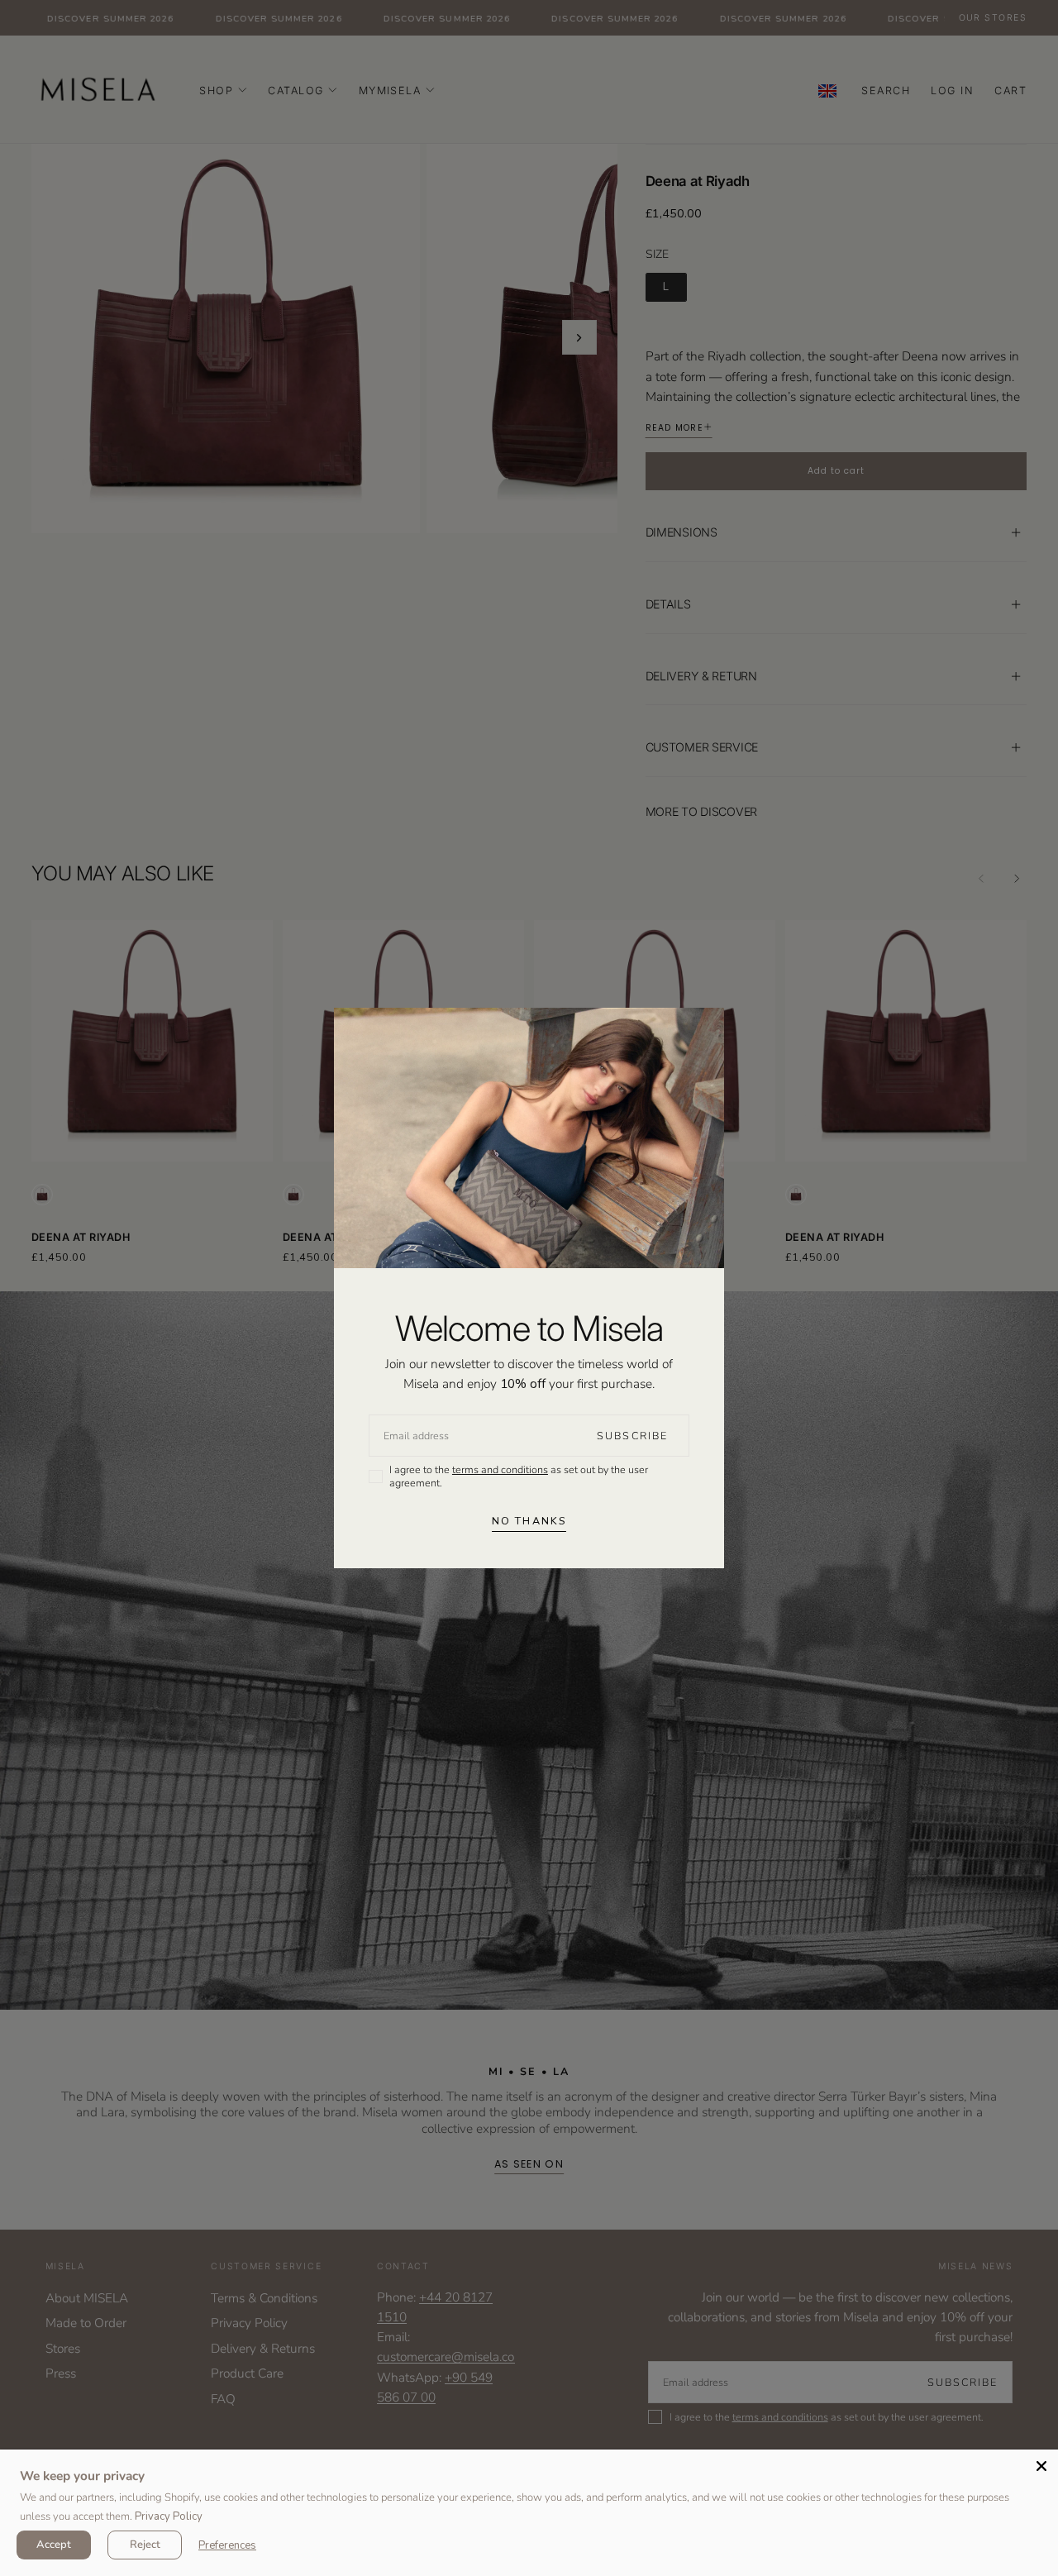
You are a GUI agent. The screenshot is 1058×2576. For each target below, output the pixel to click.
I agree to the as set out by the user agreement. (519, 1476)
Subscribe (632, 1436)
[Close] (1041, 2466)
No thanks (529, 1521)
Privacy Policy (169, 2516)
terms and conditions (500, 1469)
